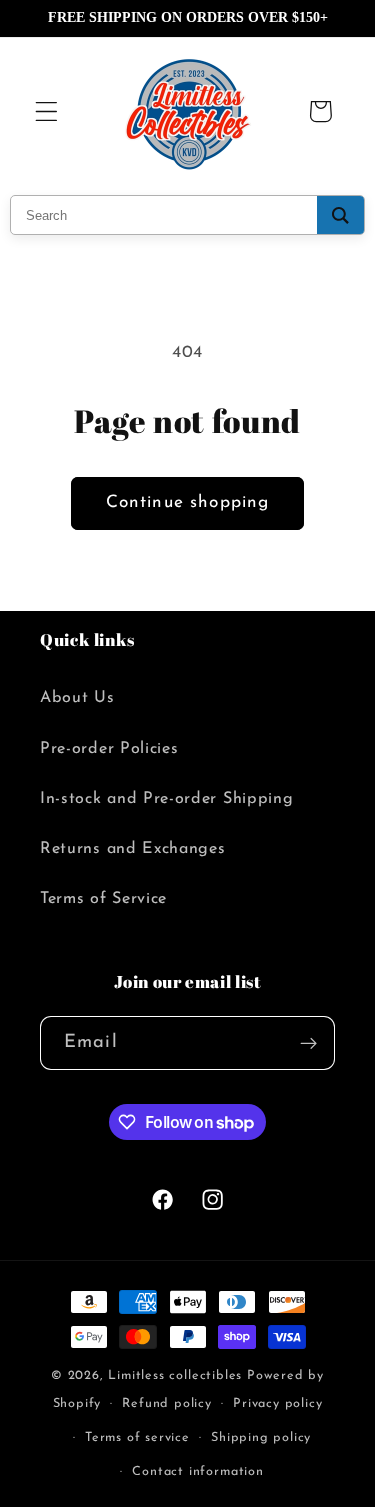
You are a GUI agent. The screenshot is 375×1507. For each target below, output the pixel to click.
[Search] (340, 215)
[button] (46, 111)
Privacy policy (277, 1404)
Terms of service (137, 1438)
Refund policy (166, 1404)
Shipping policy (261, 1438)
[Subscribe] (308, 1043)
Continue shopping (188, 502)
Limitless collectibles (177, 1376)
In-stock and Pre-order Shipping (166, 799)
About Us (77, 698)
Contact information (197, 1472)
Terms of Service (103, 899)
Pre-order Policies (109, 749)
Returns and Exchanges (133, 849)
